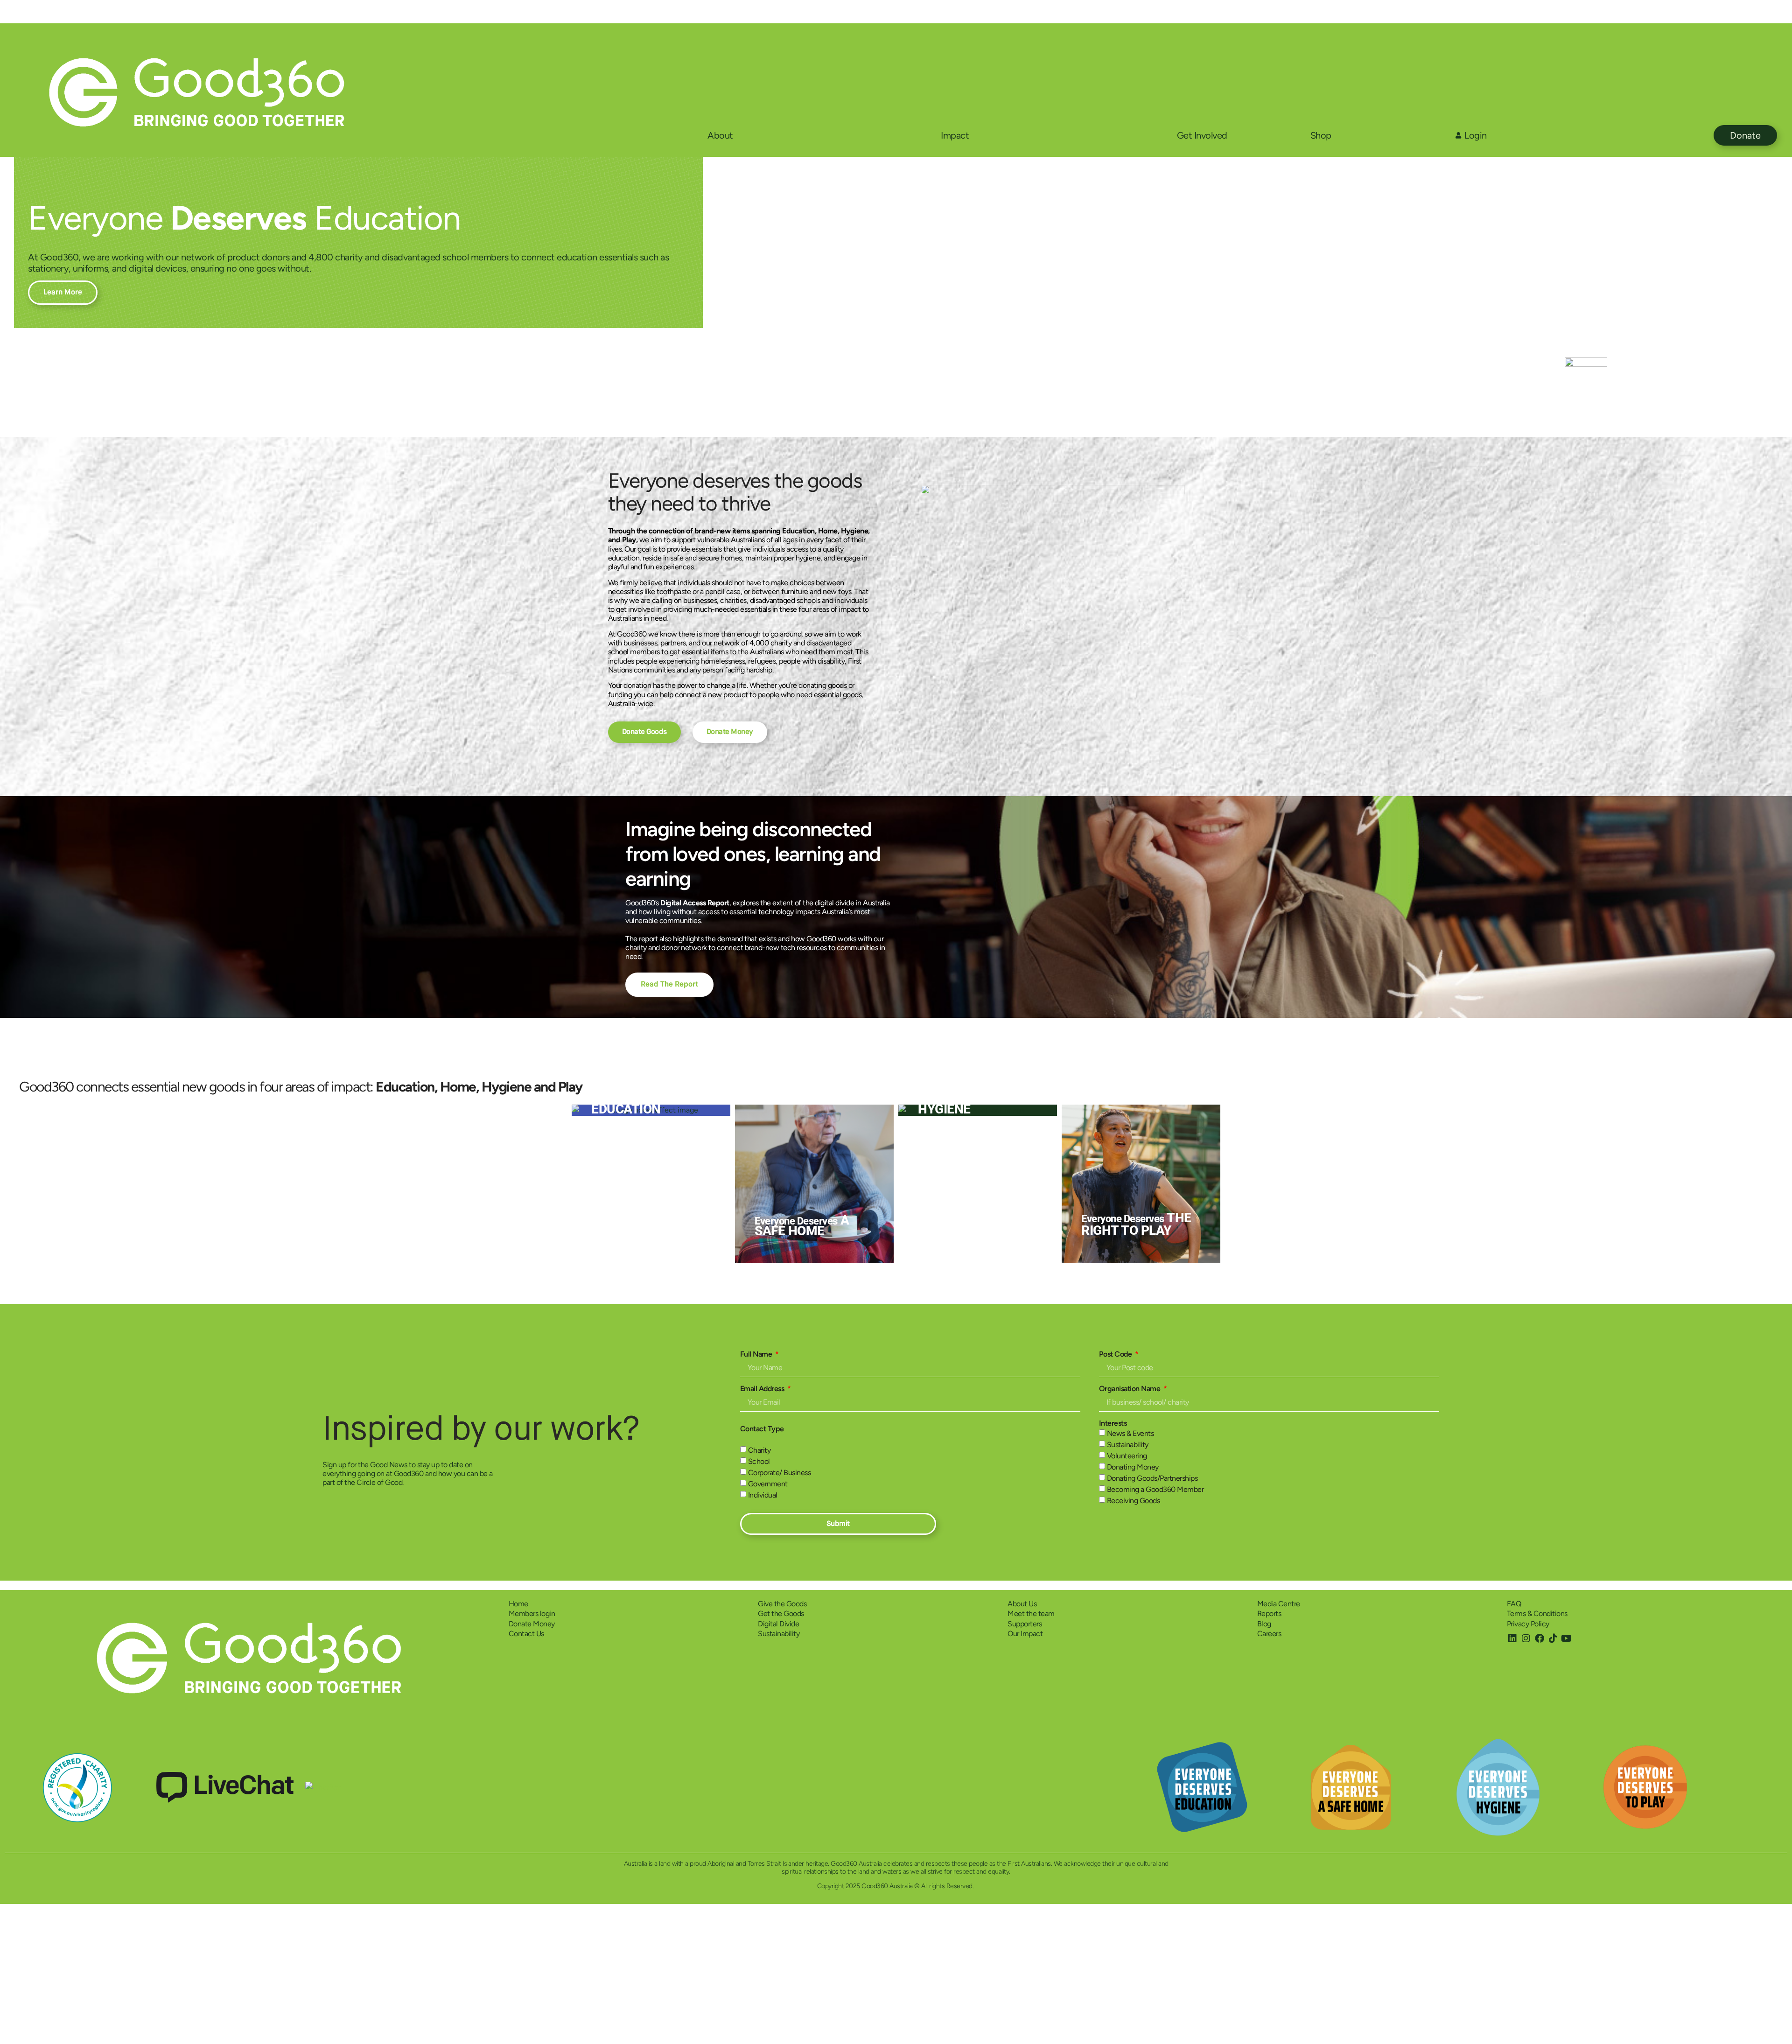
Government (768, 1484)
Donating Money (1133, 1467)
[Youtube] (1567, 1638)
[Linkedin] (1512, 1638)
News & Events (1130, 1434)
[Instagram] (1526, 1638)
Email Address (763, 1389)
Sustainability (1128, 1445)
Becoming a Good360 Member (1155, 1490)
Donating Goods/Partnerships (1152, 1479)
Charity (759, 1451)
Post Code (1116, 1354)
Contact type (762, 1429)
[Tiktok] (1553, 1638)
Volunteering (1127, 1456)
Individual (763, 1495)
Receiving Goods (1134, 1501)
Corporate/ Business (780, 1473)
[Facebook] (1540, 1638)
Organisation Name (1130, 1389)
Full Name (757, 1354)
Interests (1113, 1423)
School (759, 1462)
